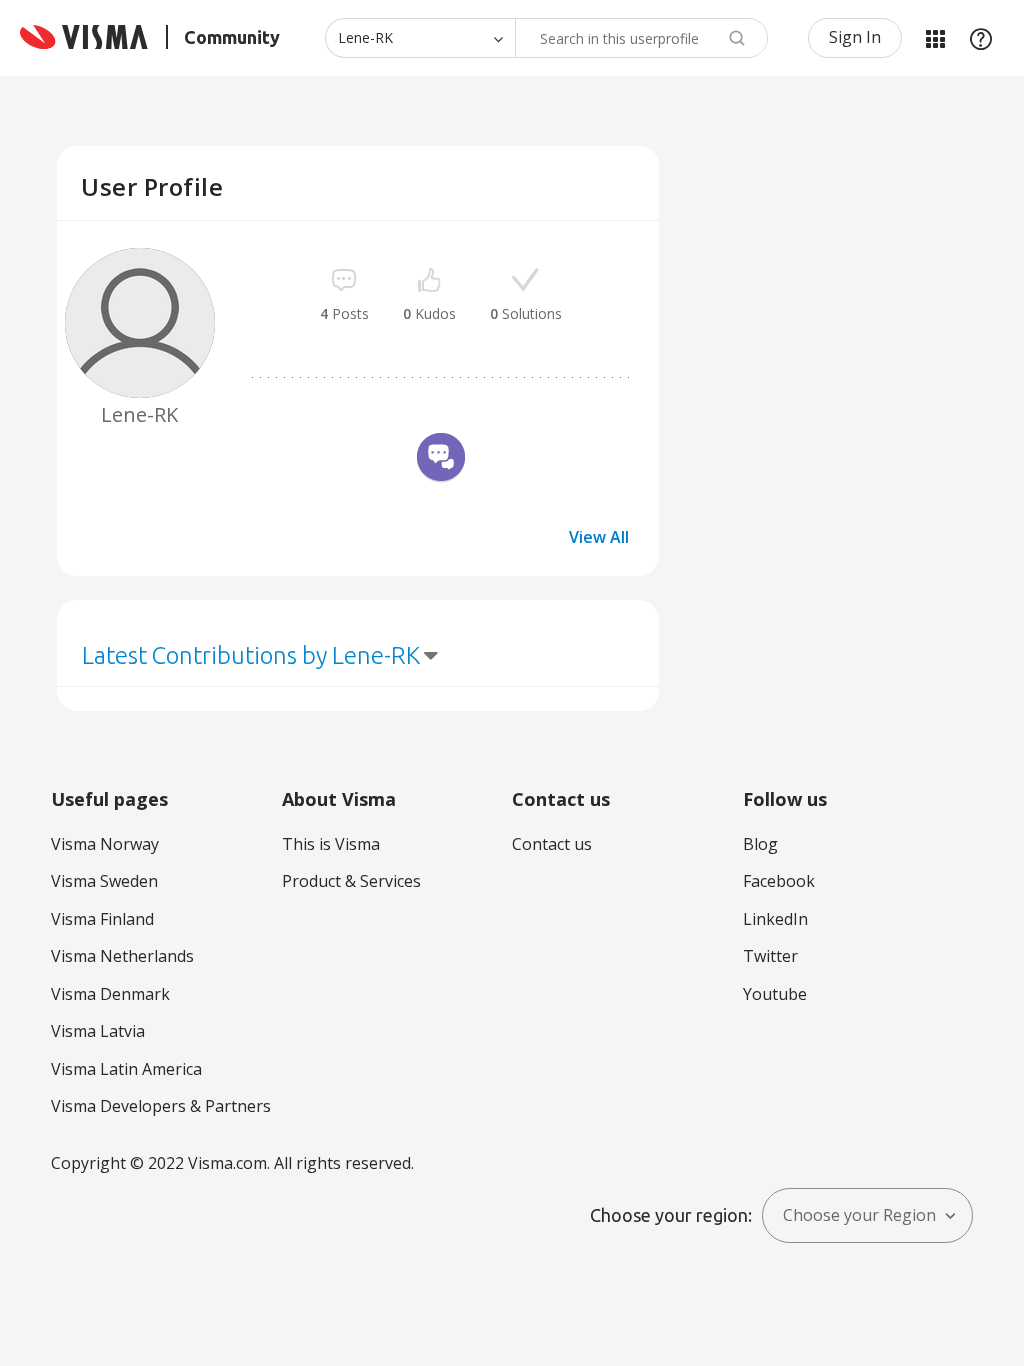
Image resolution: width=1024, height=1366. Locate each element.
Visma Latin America (126, 1069)
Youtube (775, 994)
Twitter (770, 956)
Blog (760, 844)
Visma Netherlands (122, 956)
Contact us (552, 844)
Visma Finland (102, 919)
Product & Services (351, 881)
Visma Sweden (104, 881)
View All (599, 537)
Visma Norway (105, 844)
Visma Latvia (98, 1031)
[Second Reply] (441, 460)
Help (981, 38)
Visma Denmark (110, 994)
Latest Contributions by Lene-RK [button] (251, 655)
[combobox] (641, 38)
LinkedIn (775, 919)
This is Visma (331, 844)
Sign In (855, 37)
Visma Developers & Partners (161, 1106)
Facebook (779, 881)
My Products (935, 38)
